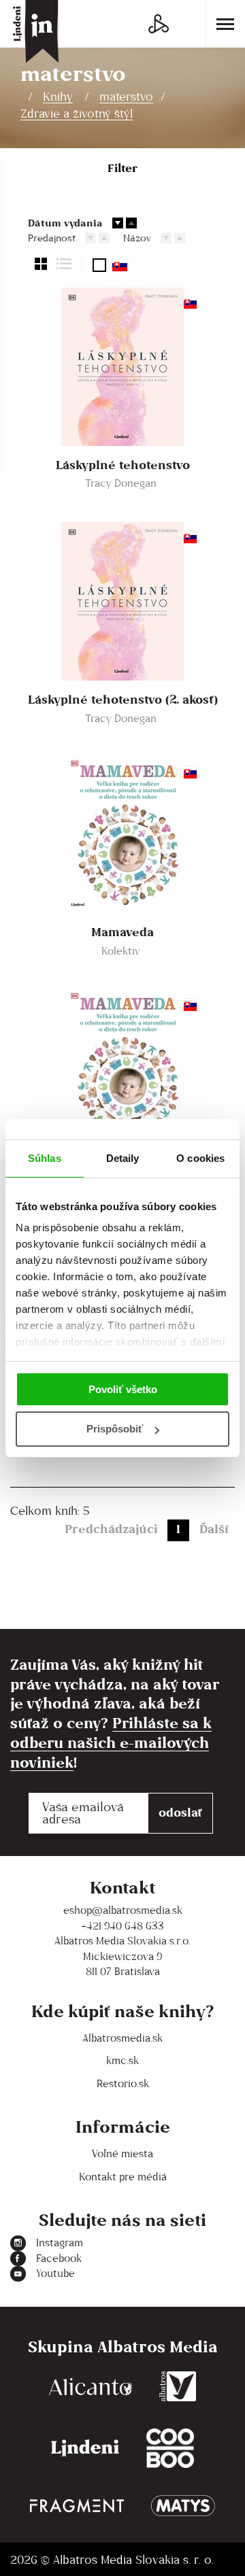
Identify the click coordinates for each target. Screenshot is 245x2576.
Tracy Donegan (121, 483)
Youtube (55, 2273)
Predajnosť (52, 238)
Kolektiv (121, 951)
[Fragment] (77, 2506)
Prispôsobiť (115, 1429)
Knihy (58, 97)
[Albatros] (178, 2386)
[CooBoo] (170, 2449)
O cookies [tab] (200, 1158)
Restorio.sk (123, 2083)
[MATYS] (183, 2506)
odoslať (180, 1812)
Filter (122, 168)
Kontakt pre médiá (123, 2177)
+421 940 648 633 (122, 1926)
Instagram (60, 2243)
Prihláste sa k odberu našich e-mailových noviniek (111, 1742)
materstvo (126, 97)
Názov (137, 238)
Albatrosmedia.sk (122, 2038)
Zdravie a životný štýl (77, 114)
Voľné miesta (122, 2153)
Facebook (59, 2258)
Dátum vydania (65, 223)
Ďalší (214, 1529)
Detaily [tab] (123, 1158)
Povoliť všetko (123, 1389)
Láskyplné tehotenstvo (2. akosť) (123, 700)
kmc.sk (122, 2060)
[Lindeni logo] (85, 2449)
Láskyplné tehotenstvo (123, 465)
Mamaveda (122, 932)
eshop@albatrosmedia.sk (123, 1910)
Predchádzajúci (111, 1529)
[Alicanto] (91, 2386)
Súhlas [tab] (45, 1158)
